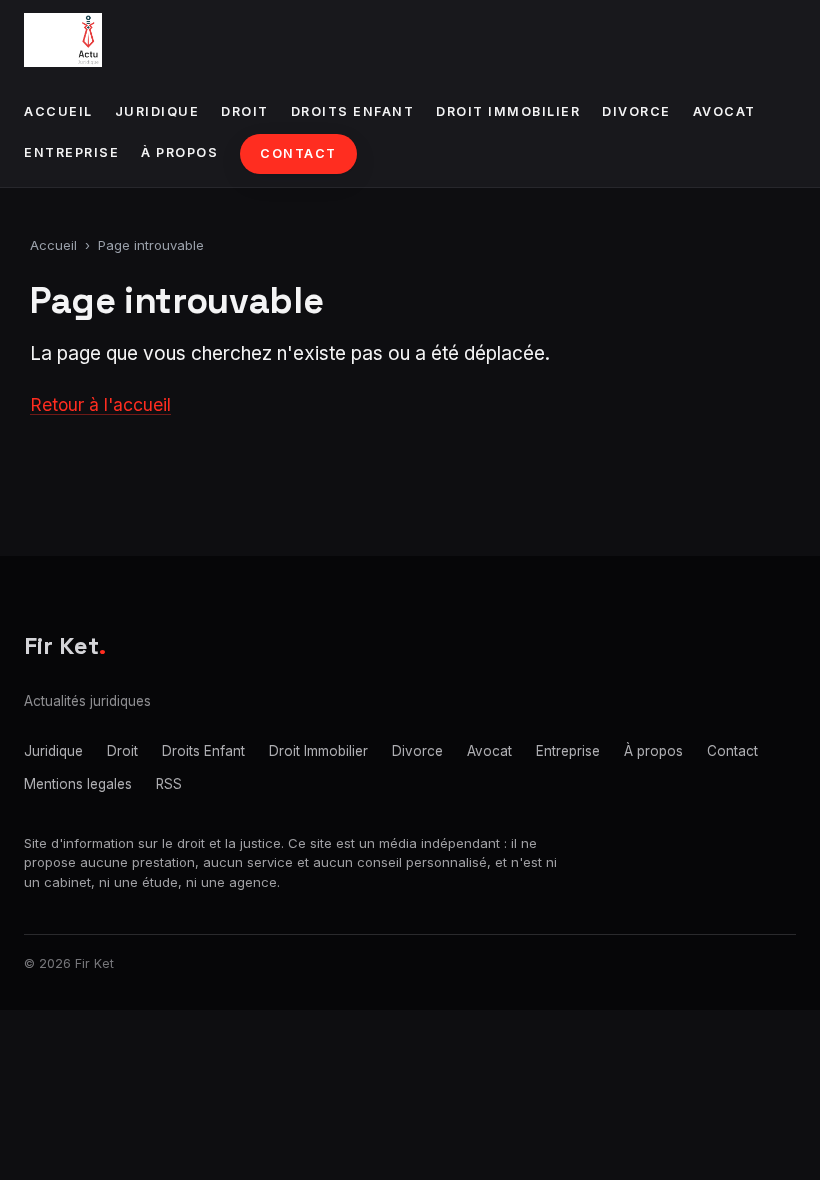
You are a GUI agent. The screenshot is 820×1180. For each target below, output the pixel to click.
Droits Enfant (353, 111)
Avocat (724, 111)
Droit (245, 111)
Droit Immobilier (508, 111)
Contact (298, 153)
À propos (179, 152)
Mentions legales (78, 784)
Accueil (58, 111)
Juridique (157, 111)
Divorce (636, 111)
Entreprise (71, 152)
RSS (169, 784)
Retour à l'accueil (100, 404)
